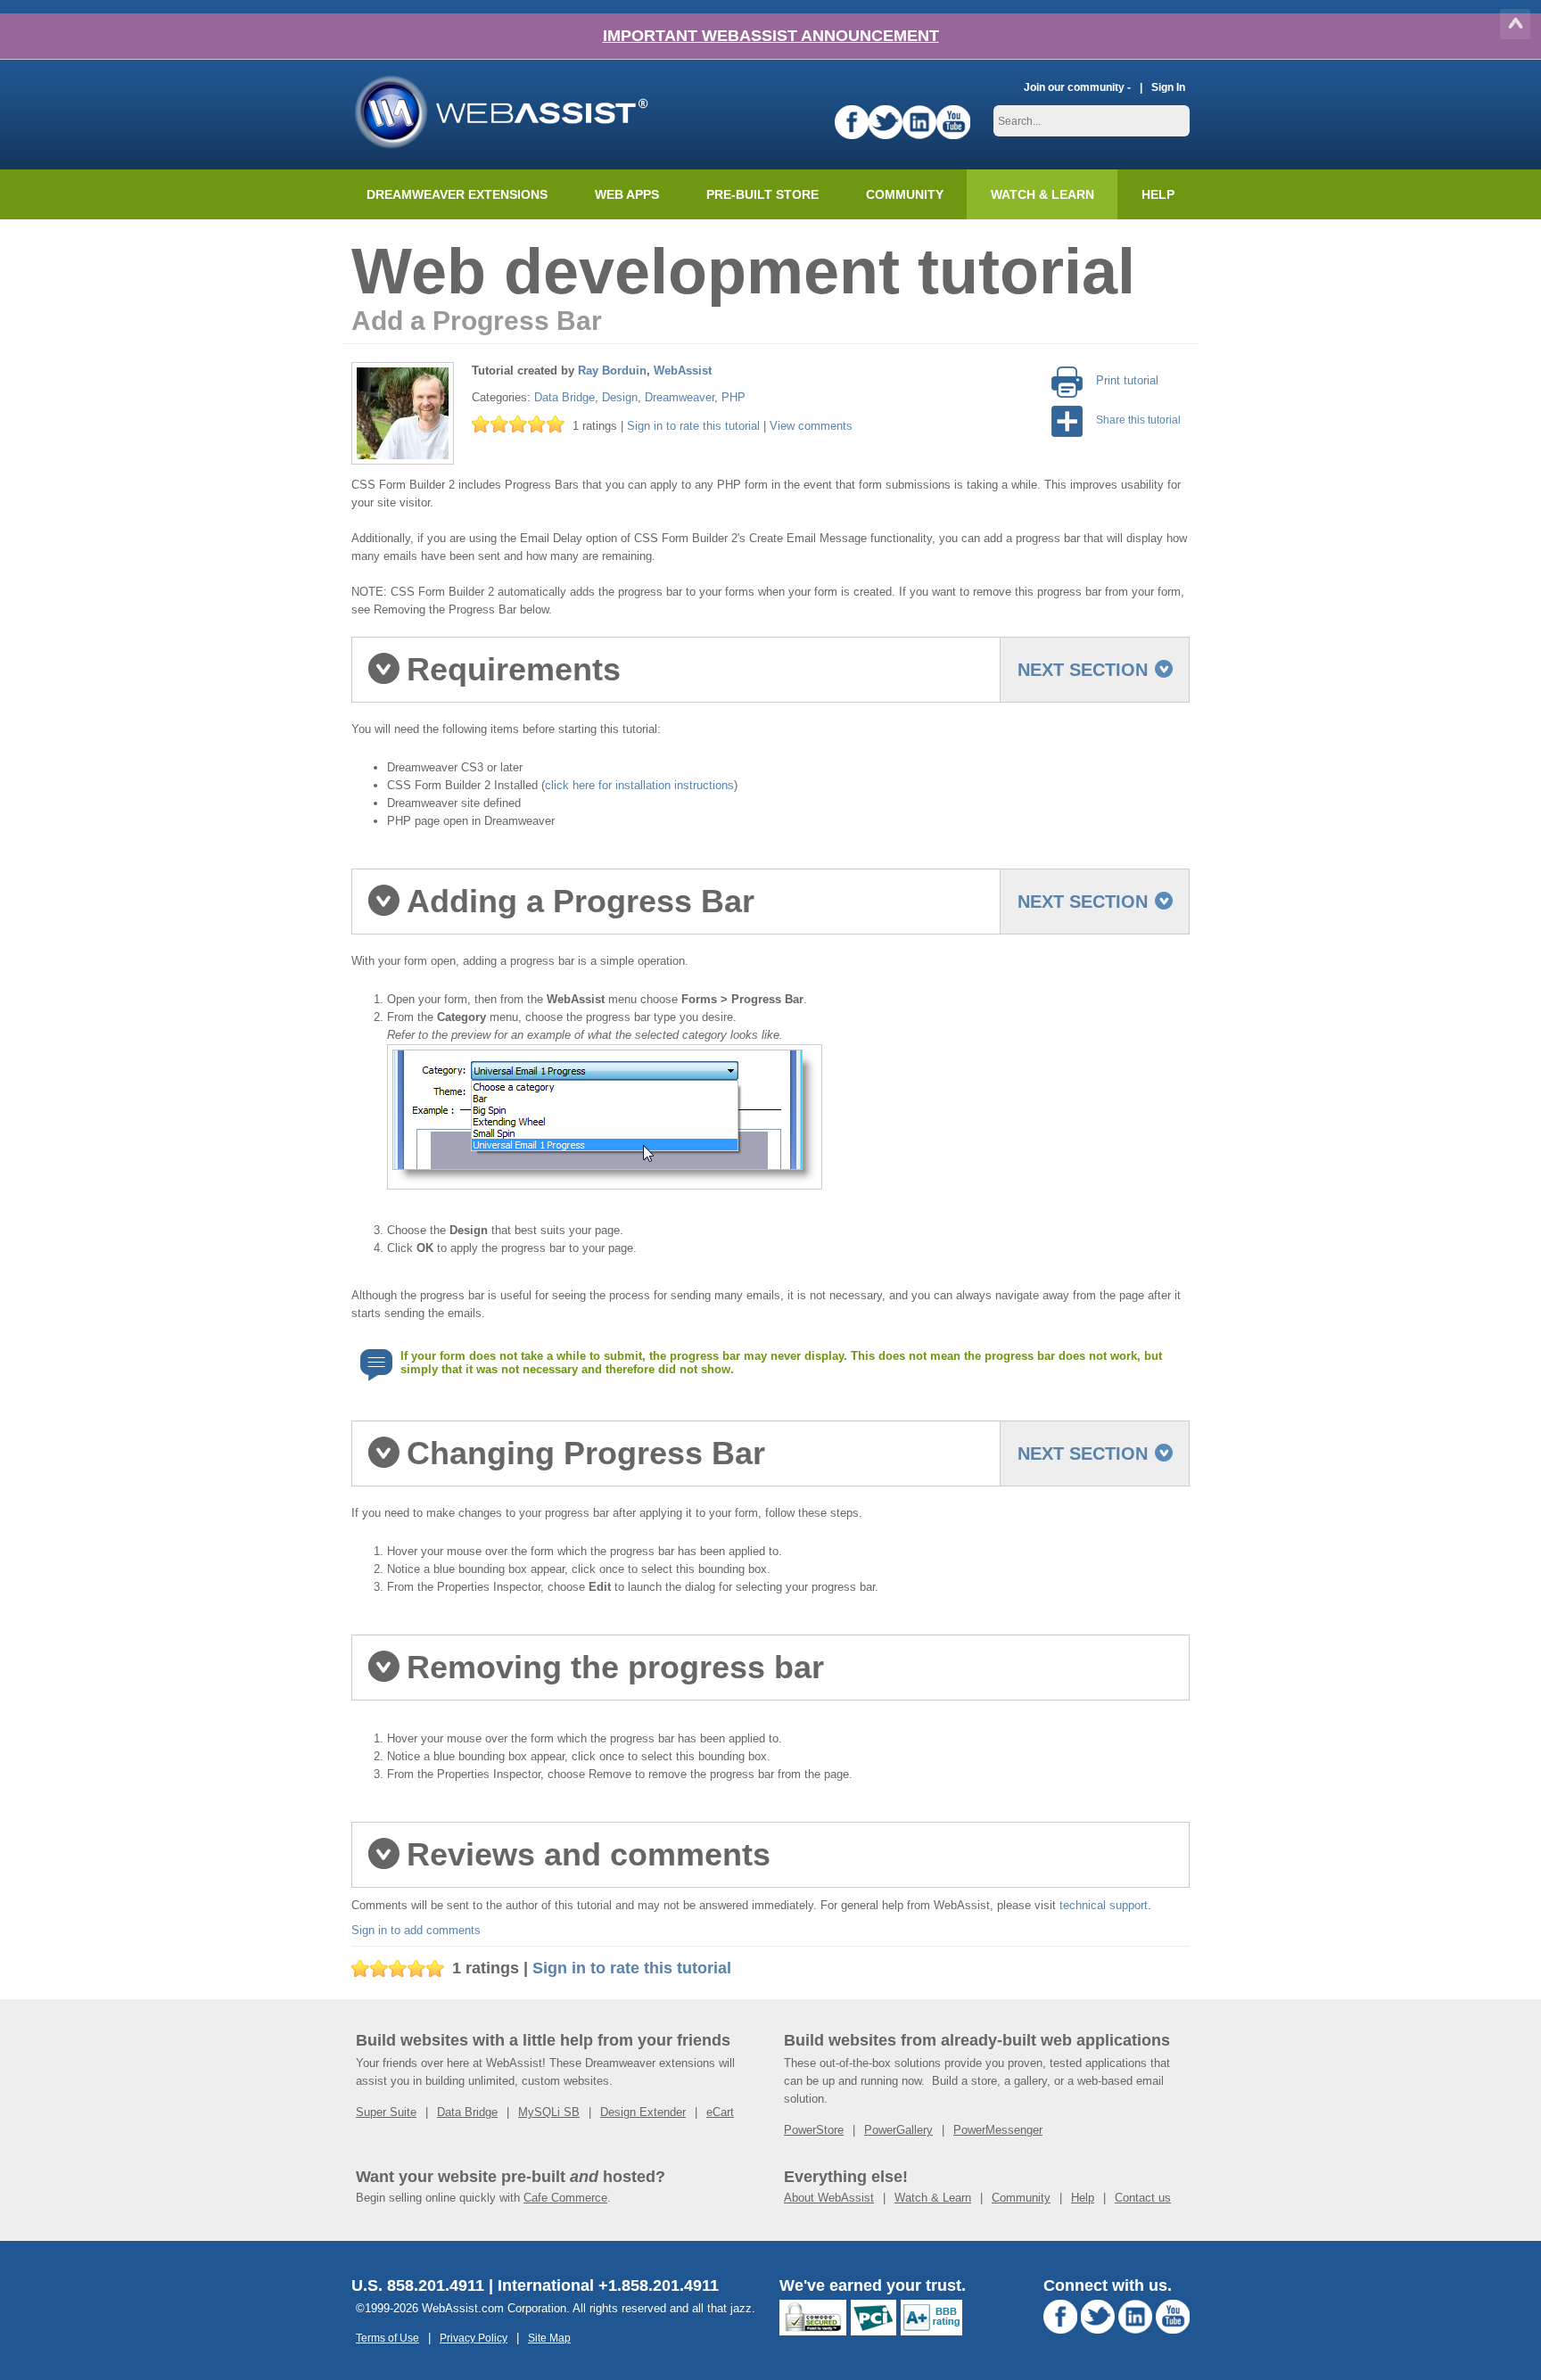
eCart (720, 2112)
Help (1083, 2198)
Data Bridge (564, 397)
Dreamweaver (680, 397)
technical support (1104, 1905)
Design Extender (643, 2112)
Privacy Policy (474, 2338)
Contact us (1143, 2198)
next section (1083, 670)
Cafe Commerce (565, 2198)
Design (620, 397)
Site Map (549, 2338)
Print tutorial (1127, 380)
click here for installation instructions (639, 785)
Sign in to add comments (416, 1930)
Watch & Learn (1042, 194)
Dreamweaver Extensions (457, 194)
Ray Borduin (612, 371)
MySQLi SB (549, 2112)
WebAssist (683, 371)
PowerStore (814, 2130)
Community (905, 194)
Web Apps (627, 194)
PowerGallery (898, 2130)
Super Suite (386, 2112)
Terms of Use (387, 2338)
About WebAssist (829, 2198)
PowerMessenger (998, 2130)
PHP (733, 397)
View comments (811, 426)
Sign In (1168, 87)
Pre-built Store (762, 194)
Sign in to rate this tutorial (693, 426)
